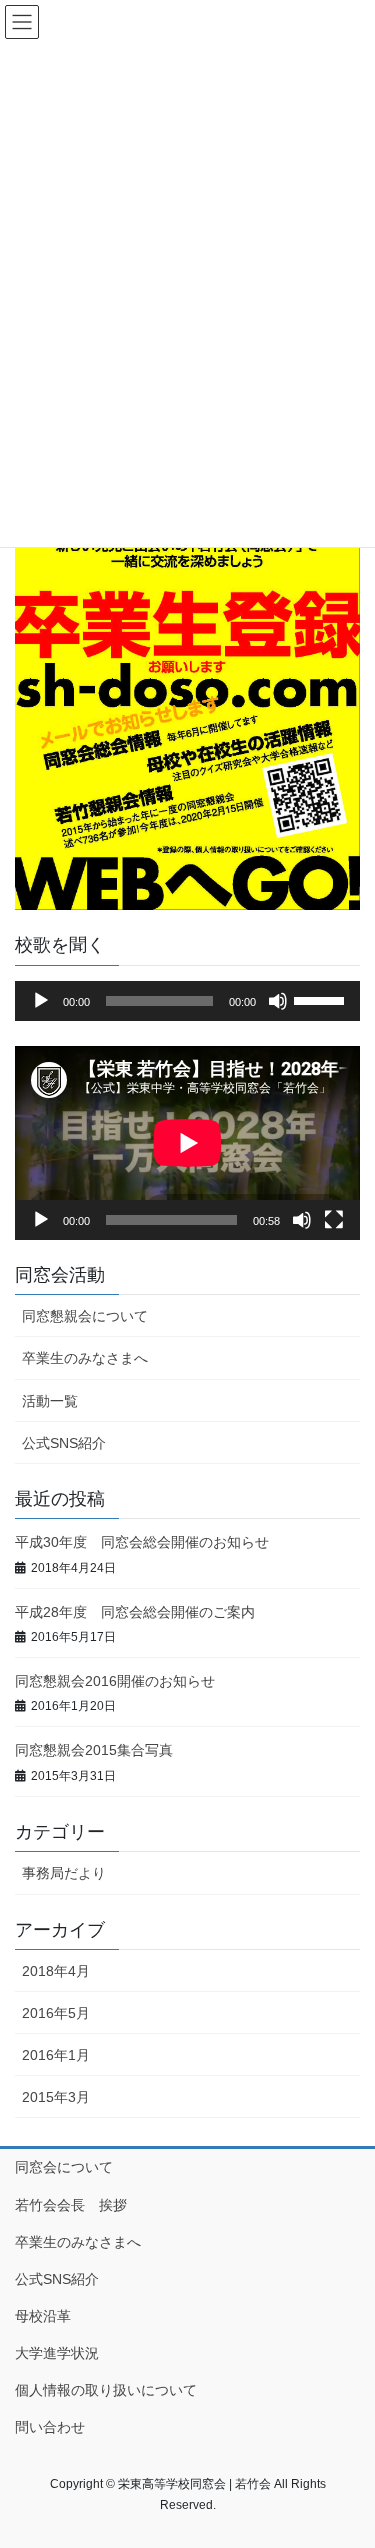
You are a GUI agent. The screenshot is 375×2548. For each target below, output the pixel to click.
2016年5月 (56, 2013)
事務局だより (64, 1873)
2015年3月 (56, 2097)
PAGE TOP (346, 2454)
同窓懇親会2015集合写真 (94, 1750)
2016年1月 (56, 2055)
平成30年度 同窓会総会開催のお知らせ (142, 1542)
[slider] (322, 999)
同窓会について (64, 2167)
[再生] (41, 1001)
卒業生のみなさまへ (85, 1358)
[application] (187, 1001)
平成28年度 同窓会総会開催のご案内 (135, 1612)
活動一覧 (50, 1401)
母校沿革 (43, 2316)
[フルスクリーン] (334, 1220)
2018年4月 (56, 1971)
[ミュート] (278, 1001)
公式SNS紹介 (64, 1443)
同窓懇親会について (85, 1316)
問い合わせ (50, 2427)
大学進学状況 (57, 2353)
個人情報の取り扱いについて (106, 2390)
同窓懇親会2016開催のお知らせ (115, 1681)
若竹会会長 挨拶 (71, 2205)
